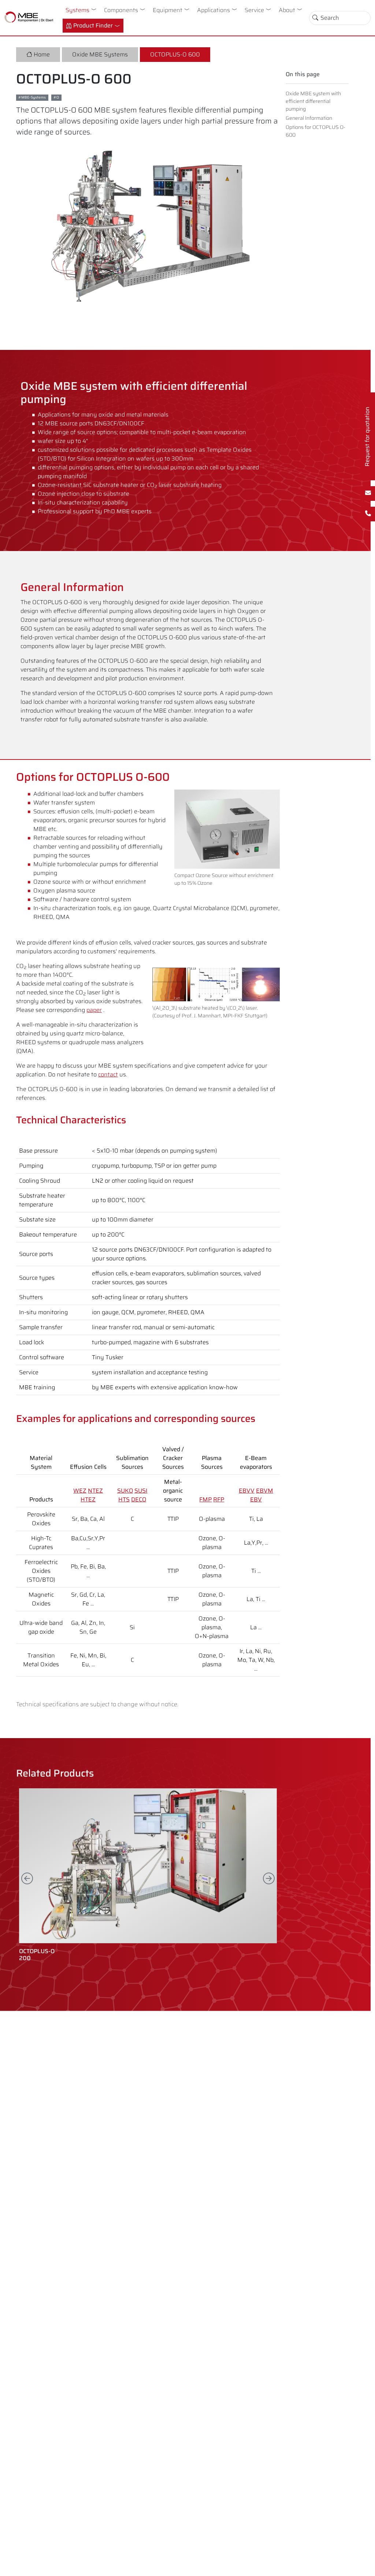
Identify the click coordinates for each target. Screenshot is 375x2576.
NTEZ (95, 1491)
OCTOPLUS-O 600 (175, 54)
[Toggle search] (315, 18)
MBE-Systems (34, 97)
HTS (124, 1499)
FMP (205, 1499)
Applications (214, 10)
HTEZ (88, 1499)
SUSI (141, 1491)
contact (108, 1074)
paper (94, 1010)
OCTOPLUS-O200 (37, 1955)
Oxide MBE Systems (100, 54)
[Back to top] (363, 2564)
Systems (77, 10)
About (287, 10)
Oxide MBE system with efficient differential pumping (313, 101)
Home (42, 54)
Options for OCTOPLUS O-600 (315, 131)
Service (254, 10)
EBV (256, 1499)
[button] (95, 9)
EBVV (247, 1491)
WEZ (80, 1491)
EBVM (265, 1491)
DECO (139, 1499)
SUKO (125, 1491)
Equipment (168, 10)
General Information (309, 118)
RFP (219, 1499)
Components (121, 10)
